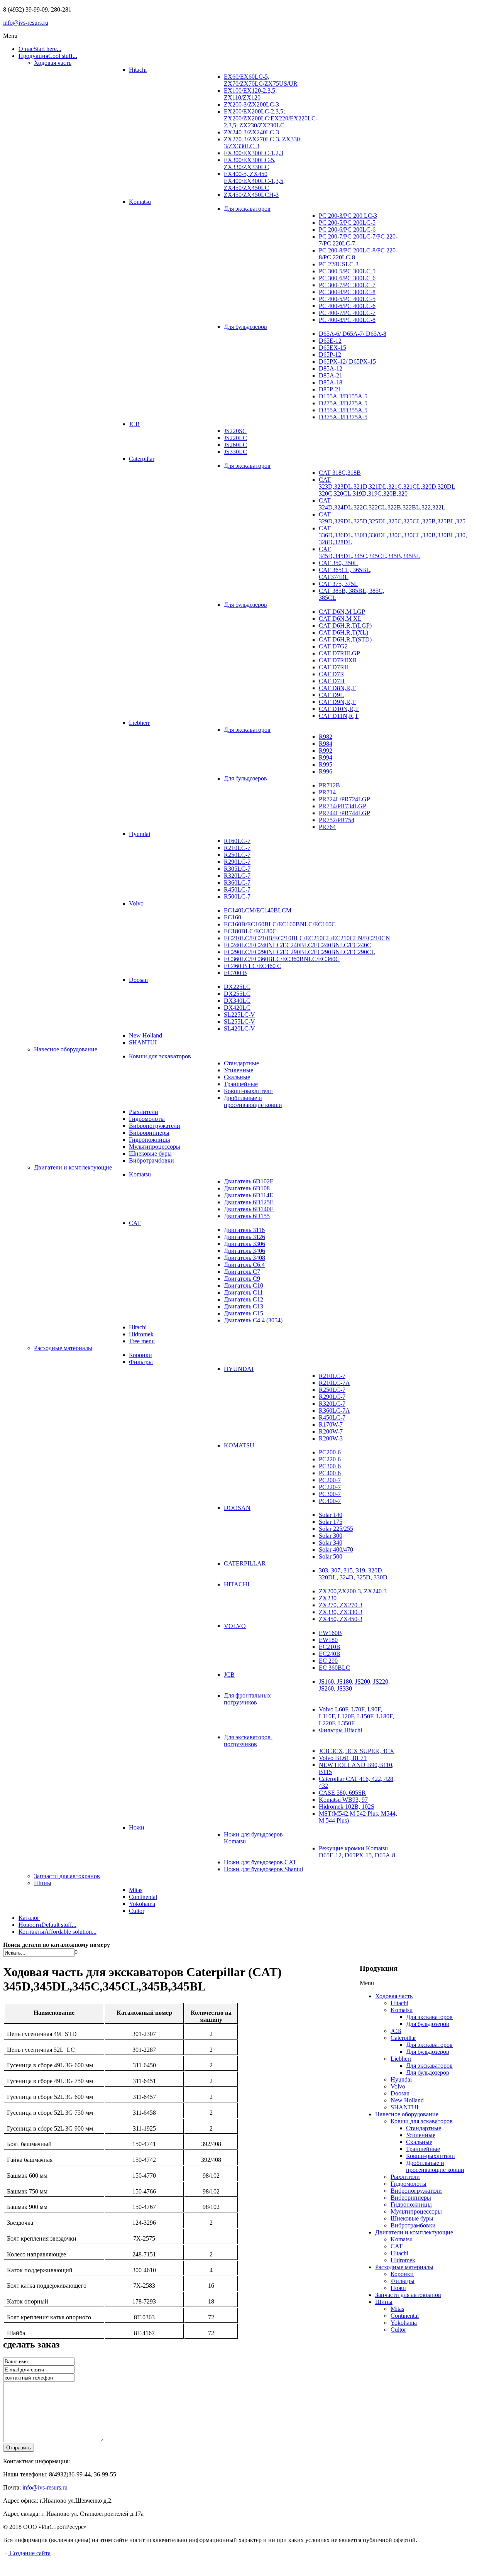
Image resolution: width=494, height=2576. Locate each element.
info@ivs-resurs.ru (26, 23)
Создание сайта (29, 2553)
